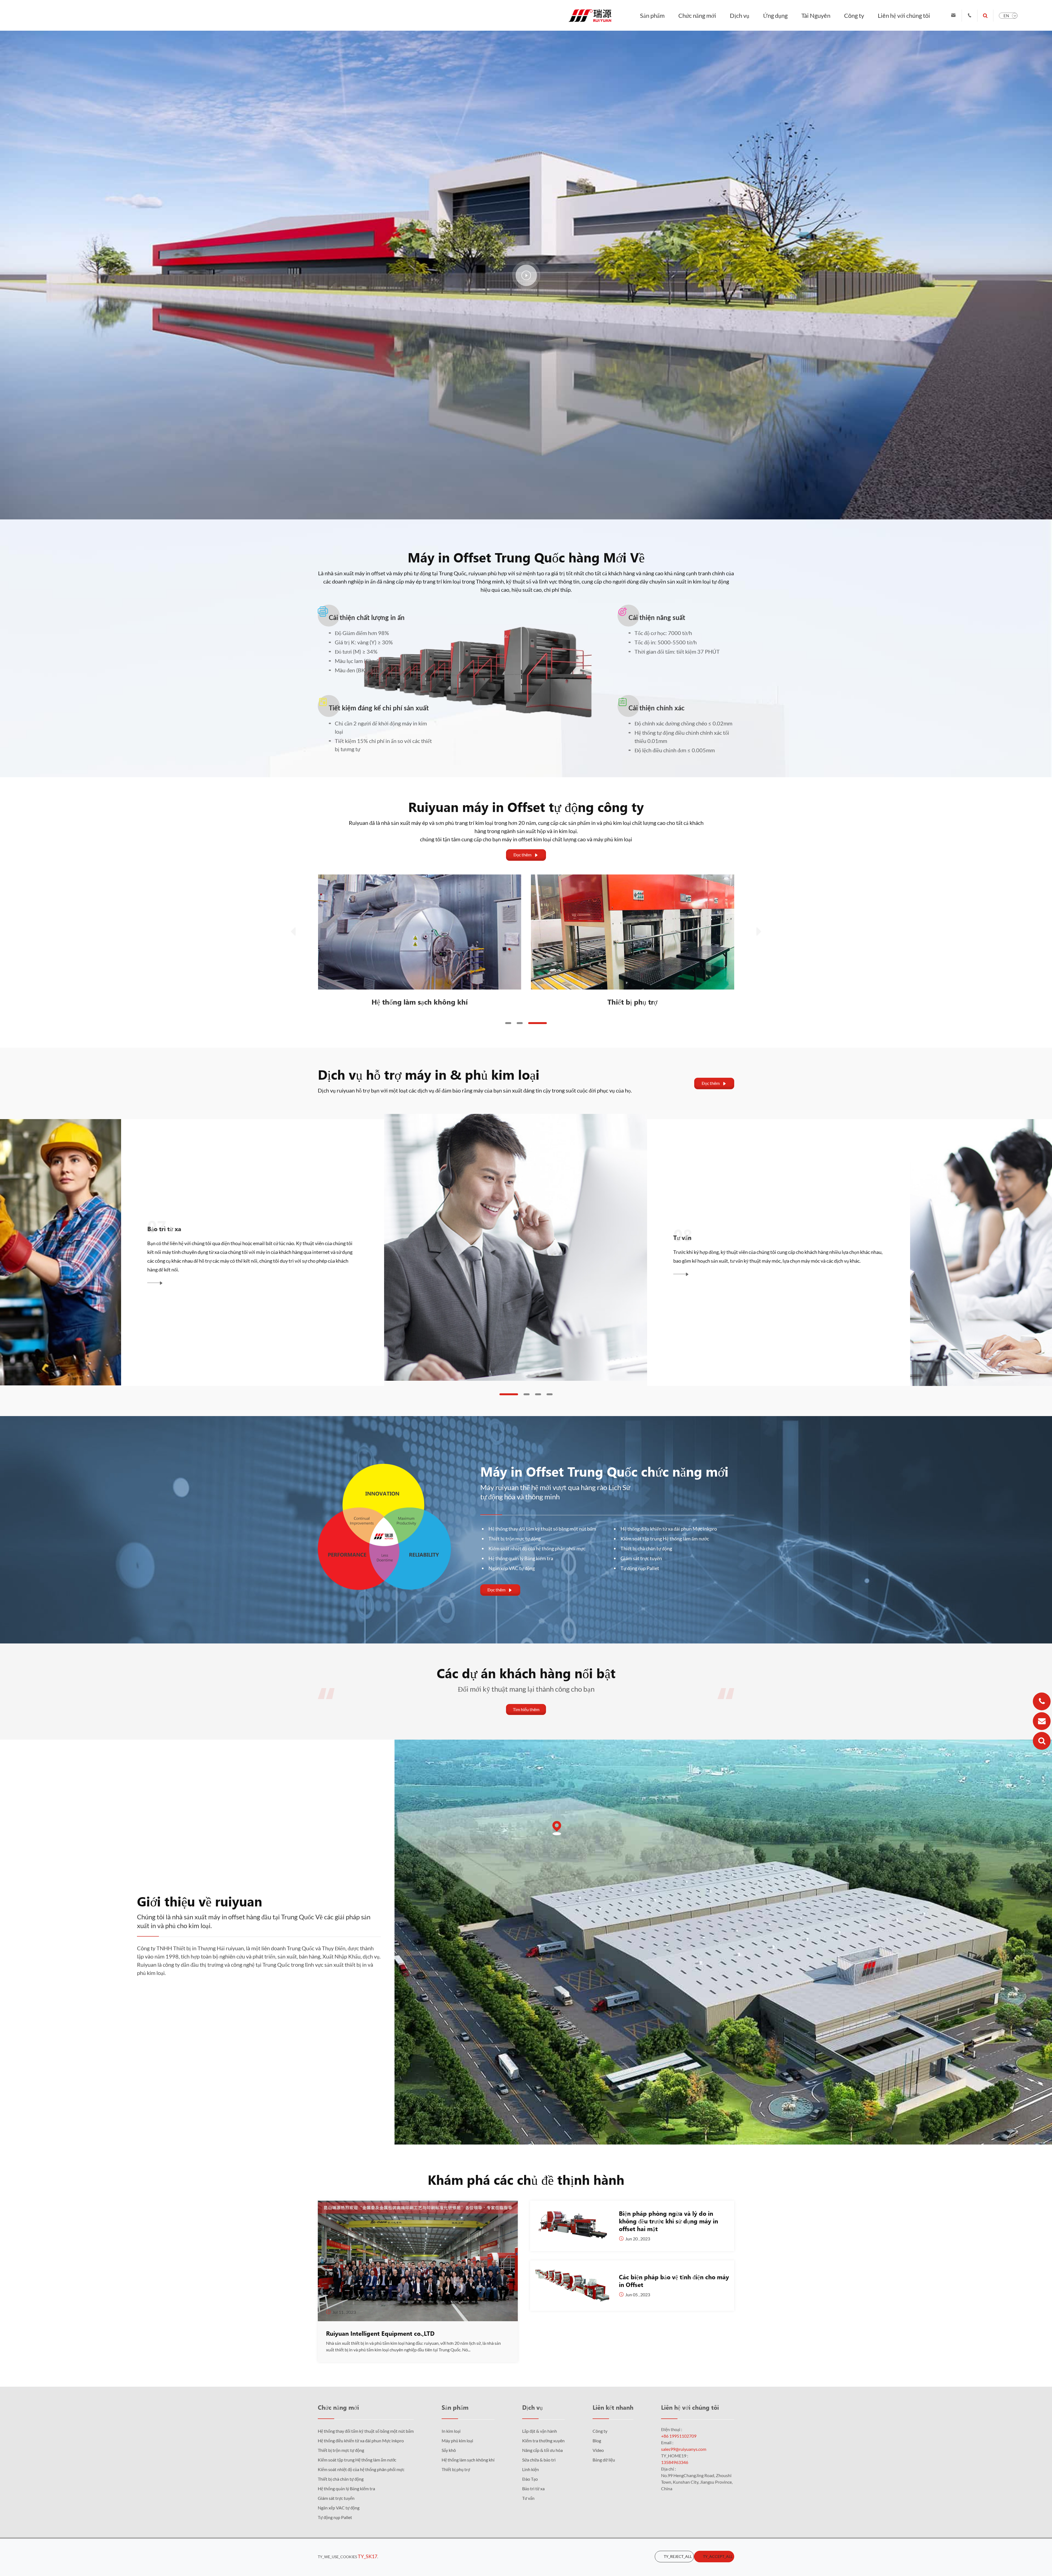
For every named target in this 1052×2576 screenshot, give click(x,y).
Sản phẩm (652, 15)
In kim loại (451, 2431)
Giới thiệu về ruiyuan (200, 1901)
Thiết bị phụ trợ (456, 2469)
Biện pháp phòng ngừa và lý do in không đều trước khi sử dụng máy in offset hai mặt (668, 2221)
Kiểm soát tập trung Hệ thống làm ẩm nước (665, 1539)
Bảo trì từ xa (533, 2488)
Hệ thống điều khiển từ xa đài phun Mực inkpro (669, 1529)
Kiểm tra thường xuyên (543, 2441)
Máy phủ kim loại (457, 2441)
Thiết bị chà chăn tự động (646, 1548)
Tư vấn (528, 2498)
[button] (508, 1023)
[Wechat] (1042, 1741)
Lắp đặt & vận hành (540, 2431)
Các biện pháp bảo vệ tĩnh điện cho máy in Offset (674, 2281)
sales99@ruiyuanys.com (684, 2449)
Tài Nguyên (816, 15)
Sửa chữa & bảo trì (578, 1233)
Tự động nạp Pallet (640, 1568)
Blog (597, 2441)
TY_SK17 (368, 2556)
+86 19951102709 (679, 2436)
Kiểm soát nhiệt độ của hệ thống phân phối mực (537, 1548)
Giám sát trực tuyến (641, 1558)
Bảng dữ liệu (604, 2460)
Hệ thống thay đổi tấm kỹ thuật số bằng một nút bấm (542, 1529)
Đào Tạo (530, 2479)
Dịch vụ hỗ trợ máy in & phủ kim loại (429, 1074)
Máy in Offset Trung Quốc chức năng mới (604, 1471)
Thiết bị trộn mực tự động (515, 1539)
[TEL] (1042, 1701)
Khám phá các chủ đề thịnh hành (526, 2179)
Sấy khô (420, 1002)
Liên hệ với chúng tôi (904, 15)
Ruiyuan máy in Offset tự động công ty (526, 807)
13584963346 (675, 2462)
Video (598, 2450)
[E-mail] (1042, 1721)
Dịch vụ (740, 15)
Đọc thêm (526, 855)
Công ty (854, 15)
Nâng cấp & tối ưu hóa (58, 1228)
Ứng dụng (775, 15)
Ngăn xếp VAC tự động (512, 1568)
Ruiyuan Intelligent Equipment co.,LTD (380, 2333)
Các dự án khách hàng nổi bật (526, 1673)
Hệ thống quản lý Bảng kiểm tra (521, 1558)
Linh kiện (531, 2469)
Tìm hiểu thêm (526, 1709)
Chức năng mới (697, 15)
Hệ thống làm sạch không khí (632, 1002)
